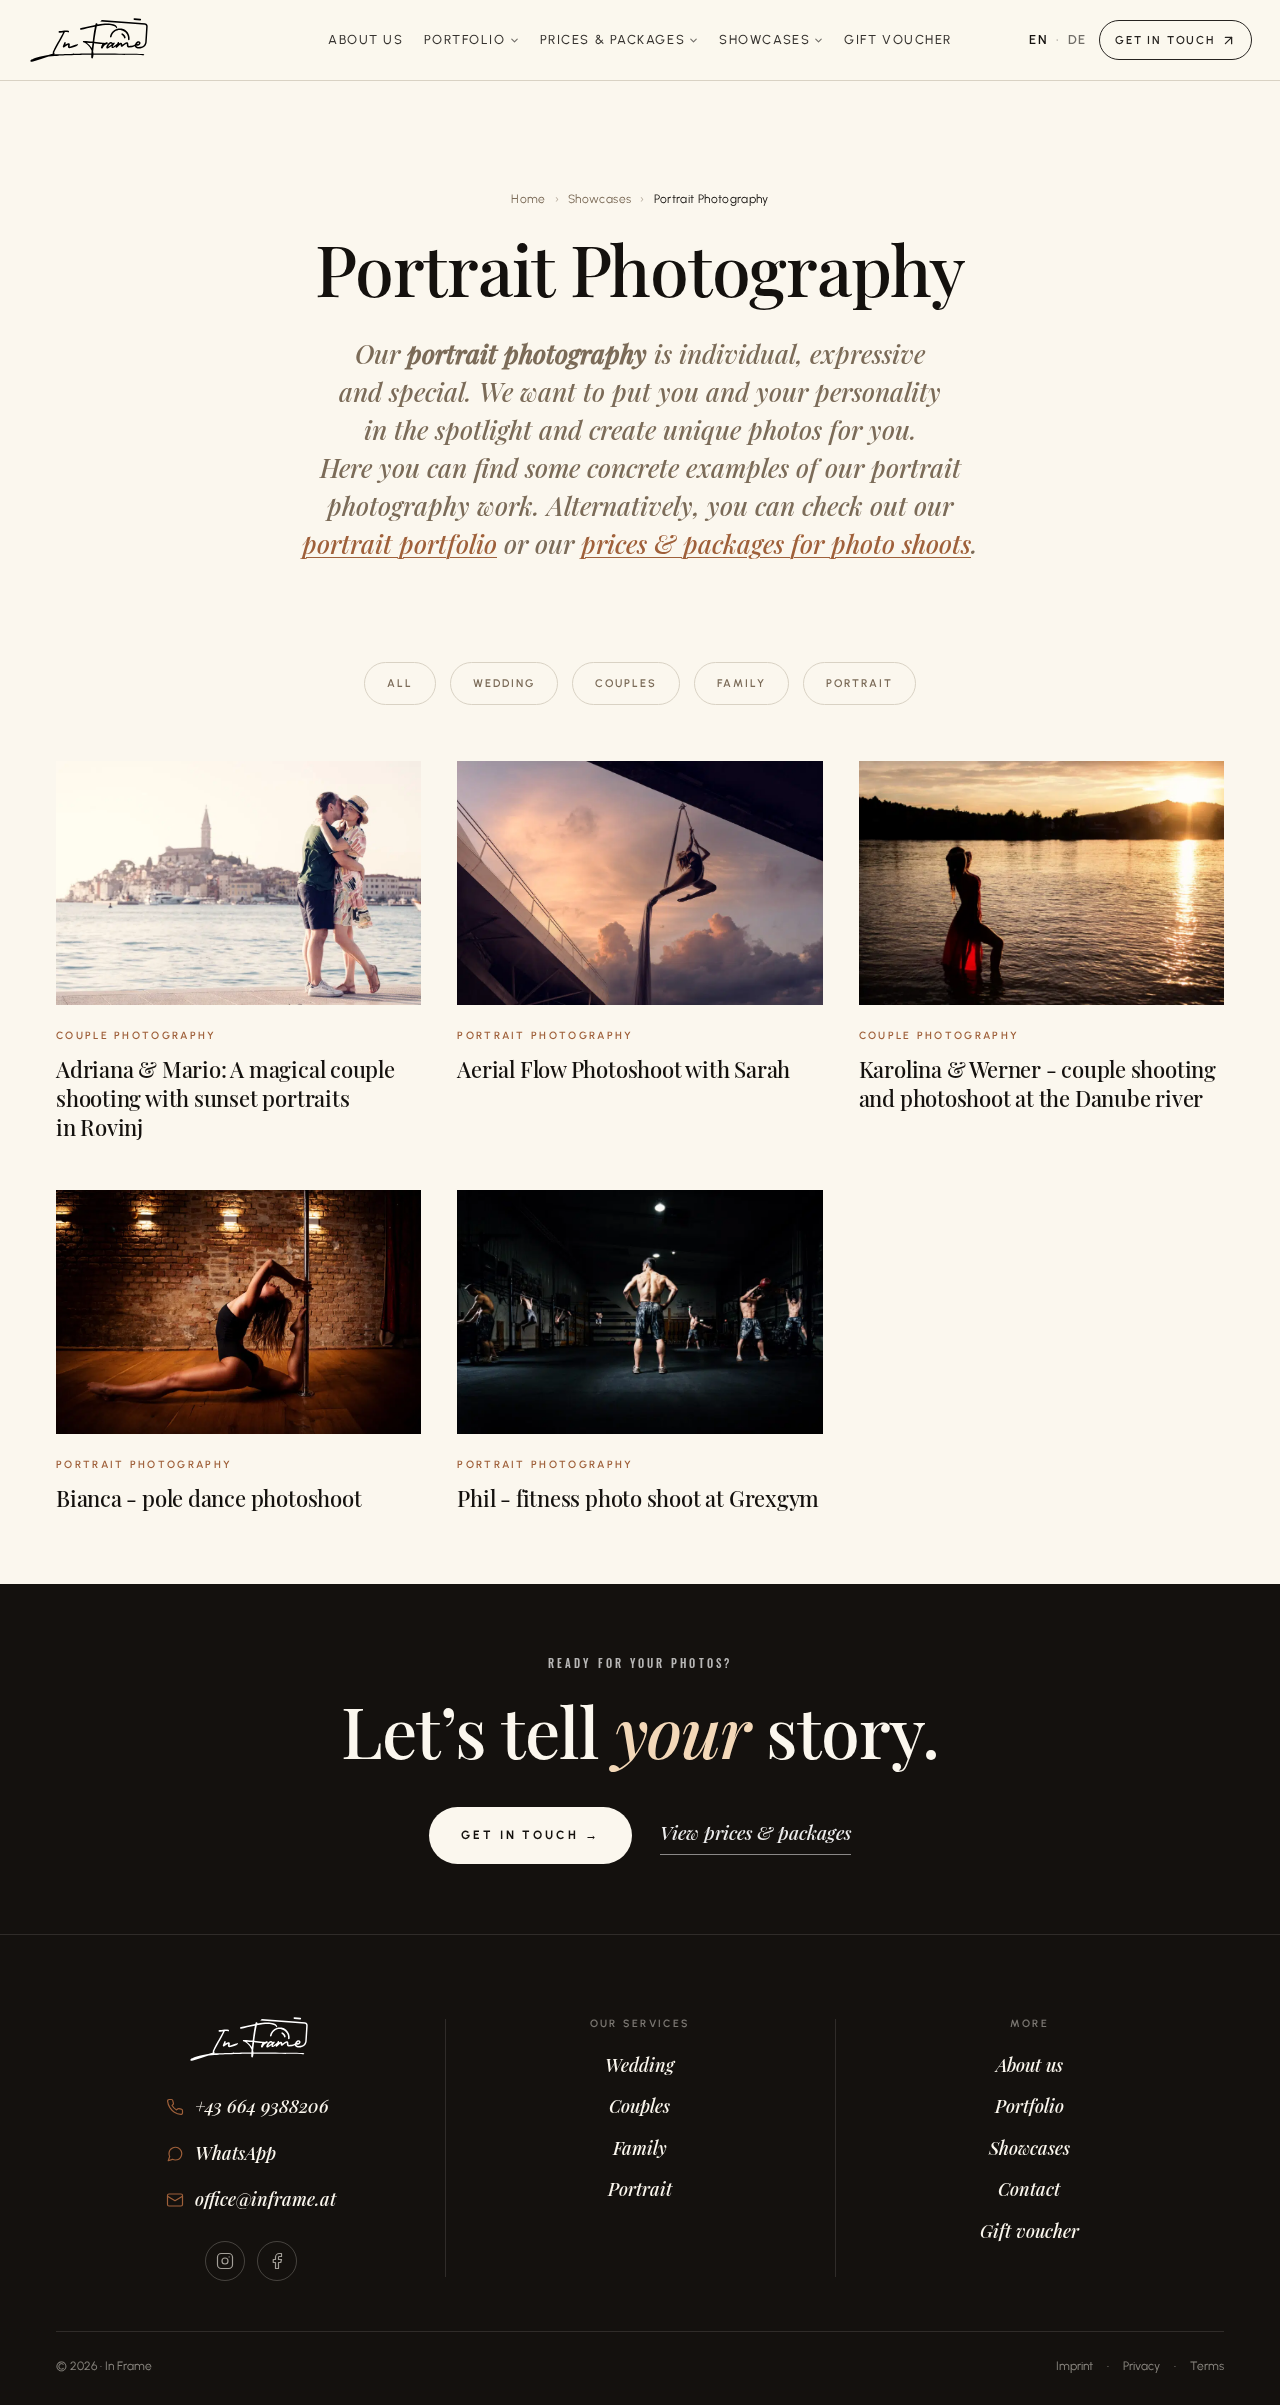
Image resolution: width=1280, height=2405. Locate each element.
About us (365, 39)
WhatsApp (235, 2153)
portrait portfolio (399, 543)
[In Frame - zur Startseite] (251, 2053)
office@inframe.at (265, 2199)
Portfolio (465, 39)
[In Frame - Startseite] (89, 40)
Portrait (859, 683)
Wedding (504, 683)
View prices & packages (755, 1832)
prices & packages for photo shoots (776, 543)
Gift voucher (898, 39)
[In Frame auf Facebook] (277, 2261)
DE (1077, 39)
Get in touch (1165, 40)
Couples (626, 683)
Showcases (764, 39)
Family (741, 683)
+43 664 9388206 (262, 2106)
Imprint (1074, 2366)
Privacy (1141, 2366)
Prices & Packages (613, 39)
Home (528, 199)
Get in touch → (530, 1835)
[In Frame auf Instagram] (225, 2261)
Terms (1207, 2366)
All (400, 683)
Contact (1029, 2189)
